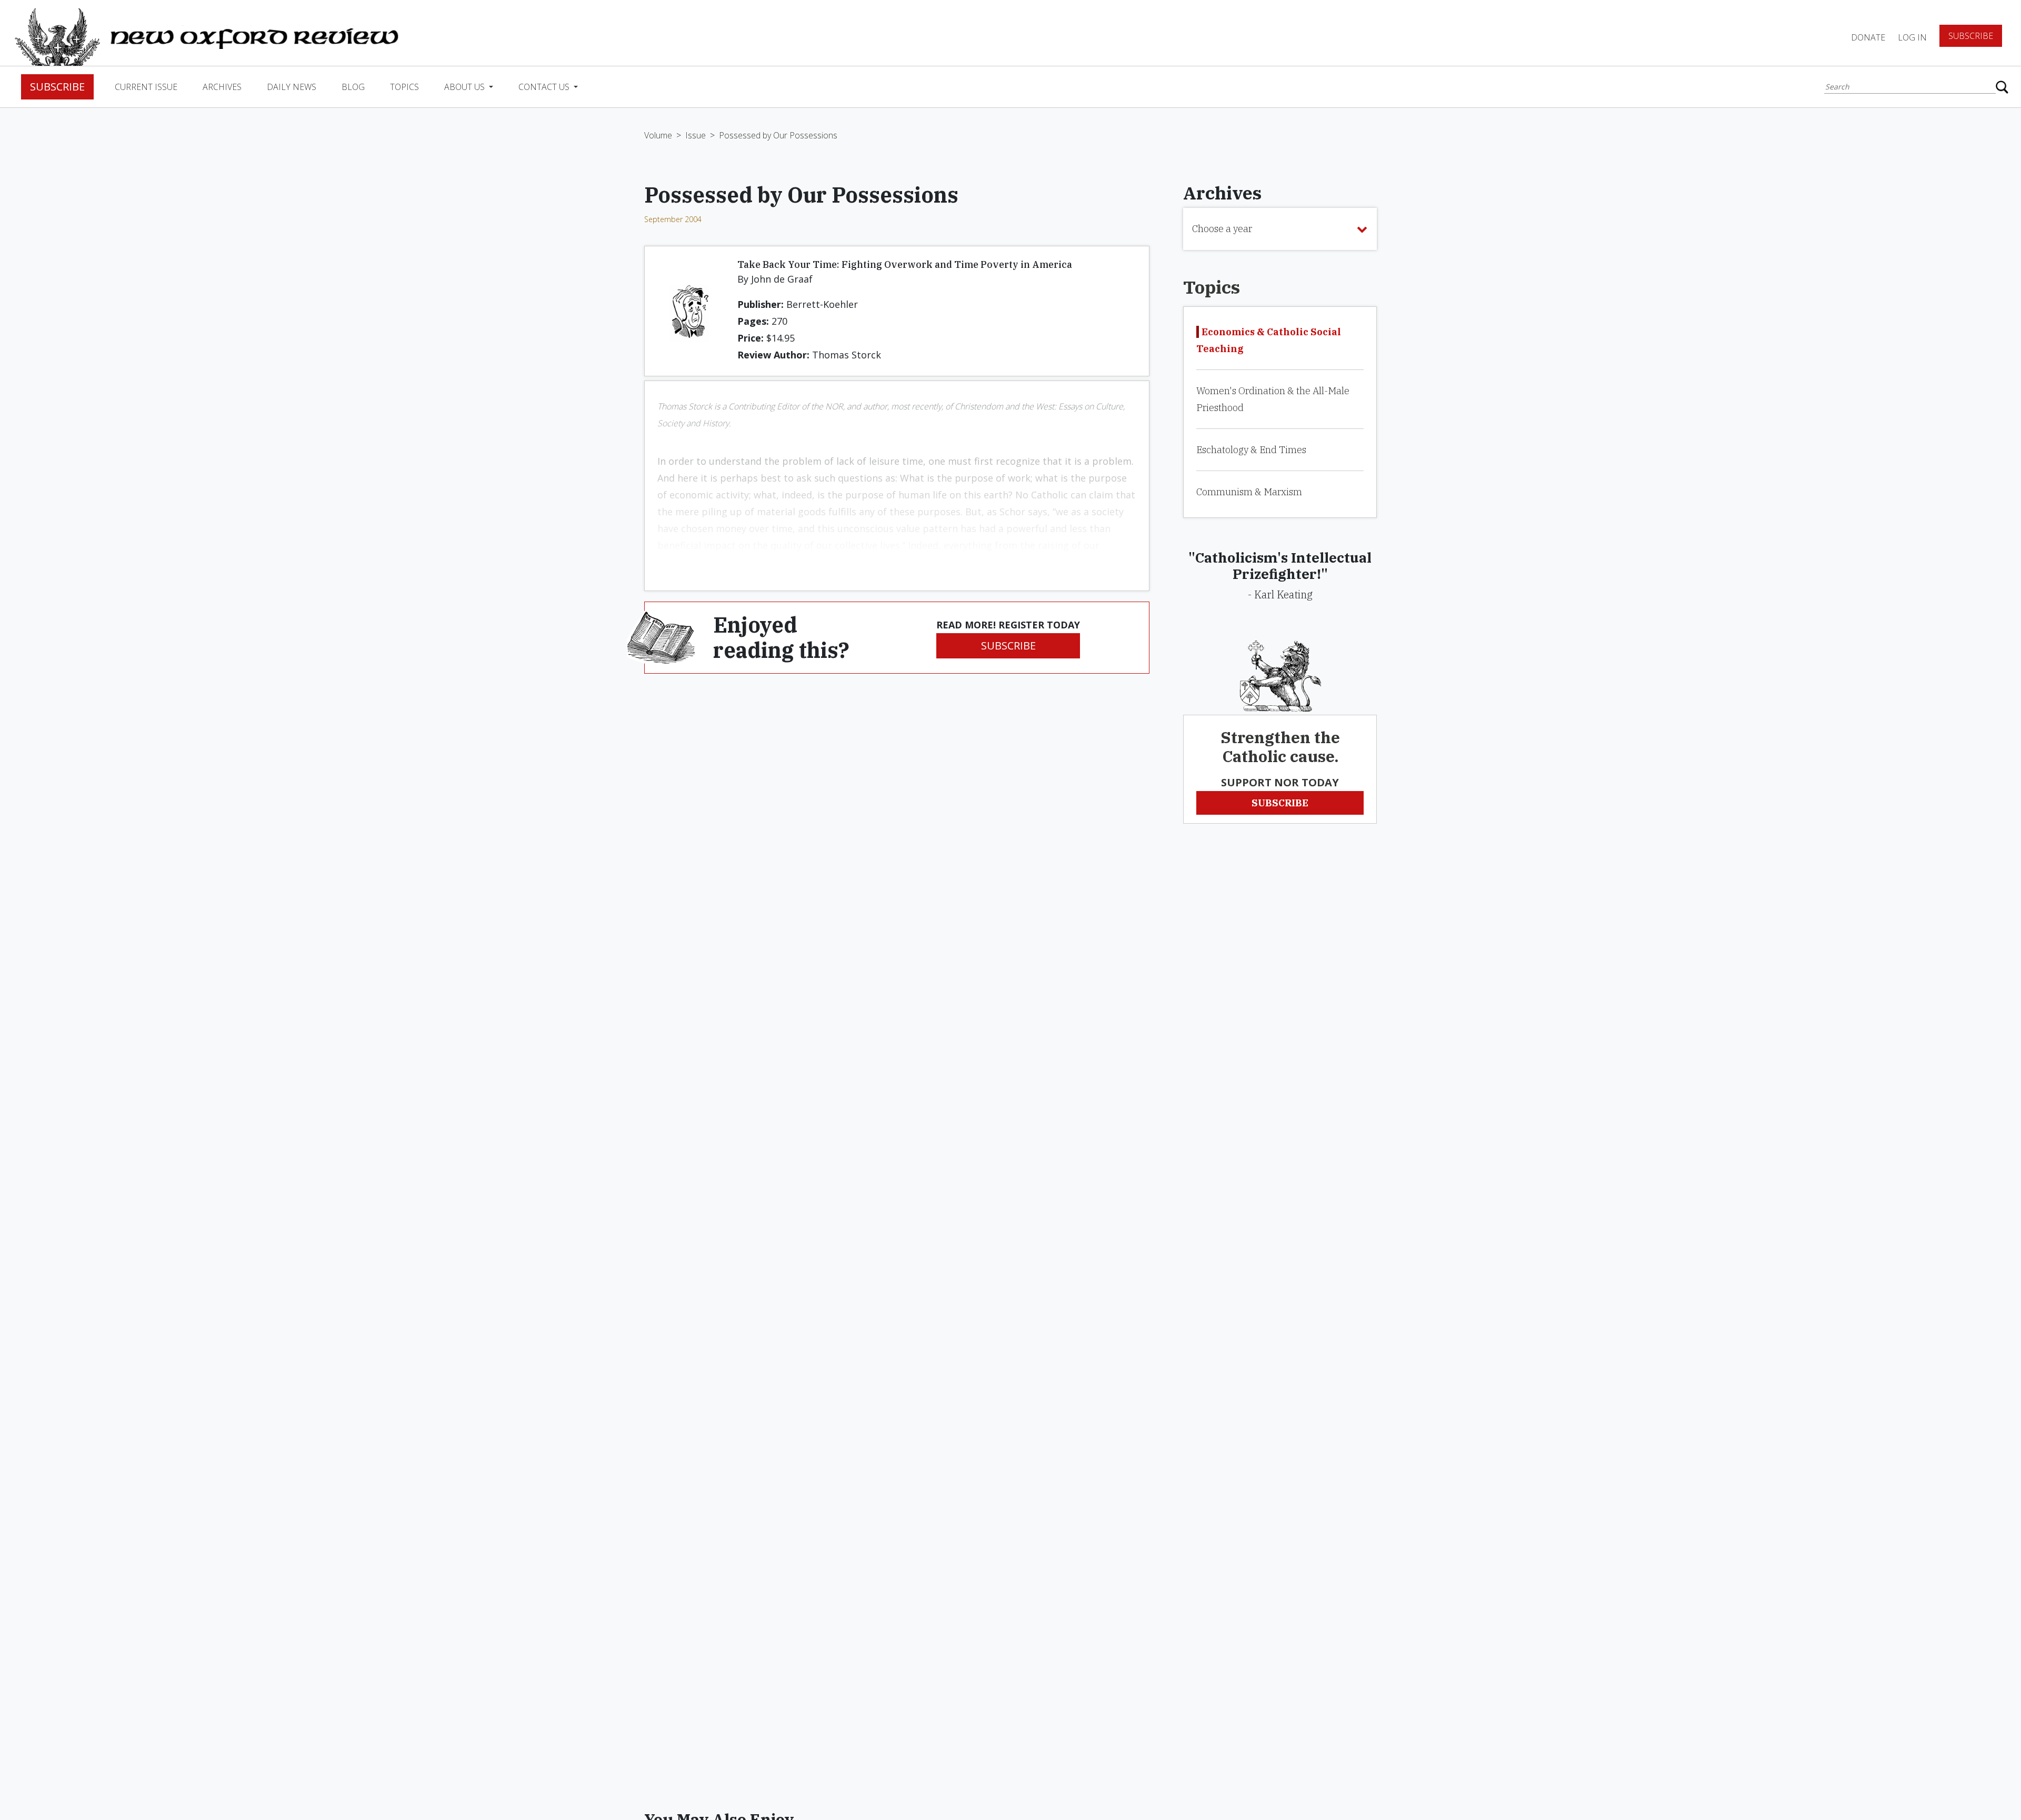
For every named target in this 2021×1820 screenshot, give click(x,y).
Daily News (292, 87)
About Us (466, 87)
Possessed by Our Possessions (778, 135)
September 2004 (673, 219)
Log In (1912, 37)
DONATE (1868, 37)
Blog (353, 87)
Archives (222, 87)
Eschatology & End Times (1251, 450)
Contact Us (545, 87)
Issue (696, 135)
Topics (404, 87)
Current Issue (146, 87)
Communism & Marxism (1249, 492)
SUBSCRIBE (1008, 646)
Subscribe (1971, 36)
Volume (658, 135)
